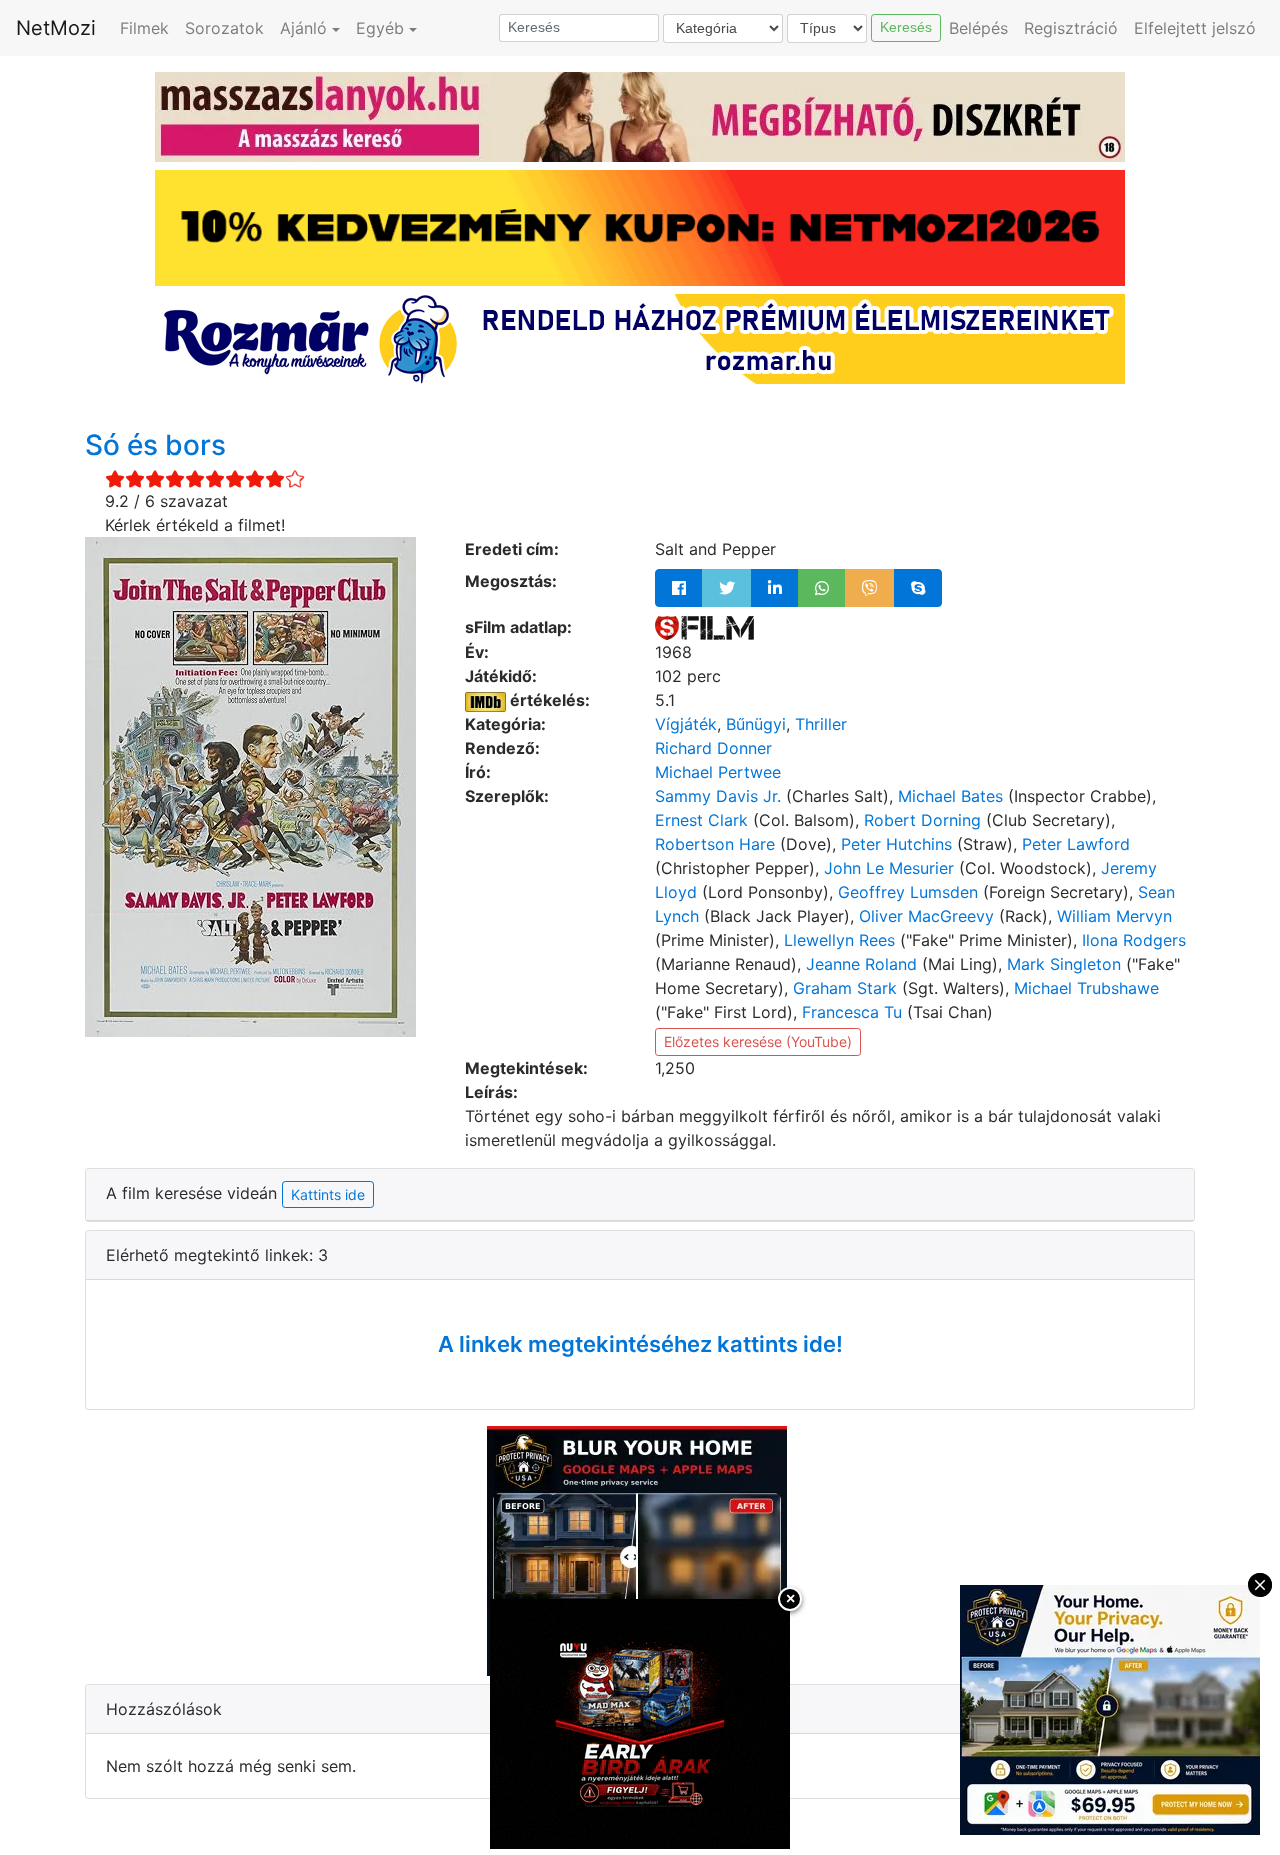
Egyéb (380, 28)
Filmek (144, 28)
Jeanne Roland (861, 964)
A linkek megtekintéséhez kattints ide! (640, 1344)
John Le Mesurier (889, 868)
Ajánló (303, 28)
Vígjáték (686, 724)
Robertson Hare (715, 844)
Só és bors (155, 445)
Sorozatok (224, 28)
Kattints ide (328, 1194)
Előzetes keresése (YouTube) (758, 1041)
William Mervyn (1114, 916)
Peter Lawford (1076, 844)
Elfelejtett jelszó (1195, 28)
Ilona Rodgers (1134, 940)
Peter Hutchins (896, 844)
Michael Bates (950, 796)
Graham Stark (845, 988)
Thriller (821, 724)
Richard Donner (713, 748)
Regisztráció (1071, 28)
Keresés (906, 27)
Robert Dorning (922, 820)
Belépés (978, 28)
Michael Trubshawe (1086, 988)
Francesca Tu (852, 1012)
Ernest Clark (701, 820)
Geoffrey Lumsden (908, 892)
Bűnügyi (756, 724)
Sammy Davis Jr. (718, 796)
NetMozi (56, 28)
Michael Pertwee (718, 772)
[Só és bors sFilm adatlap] (704, 627)
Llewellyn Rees (839, 940)
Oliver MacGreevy (926, 916)
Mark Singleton (1064, 964)
